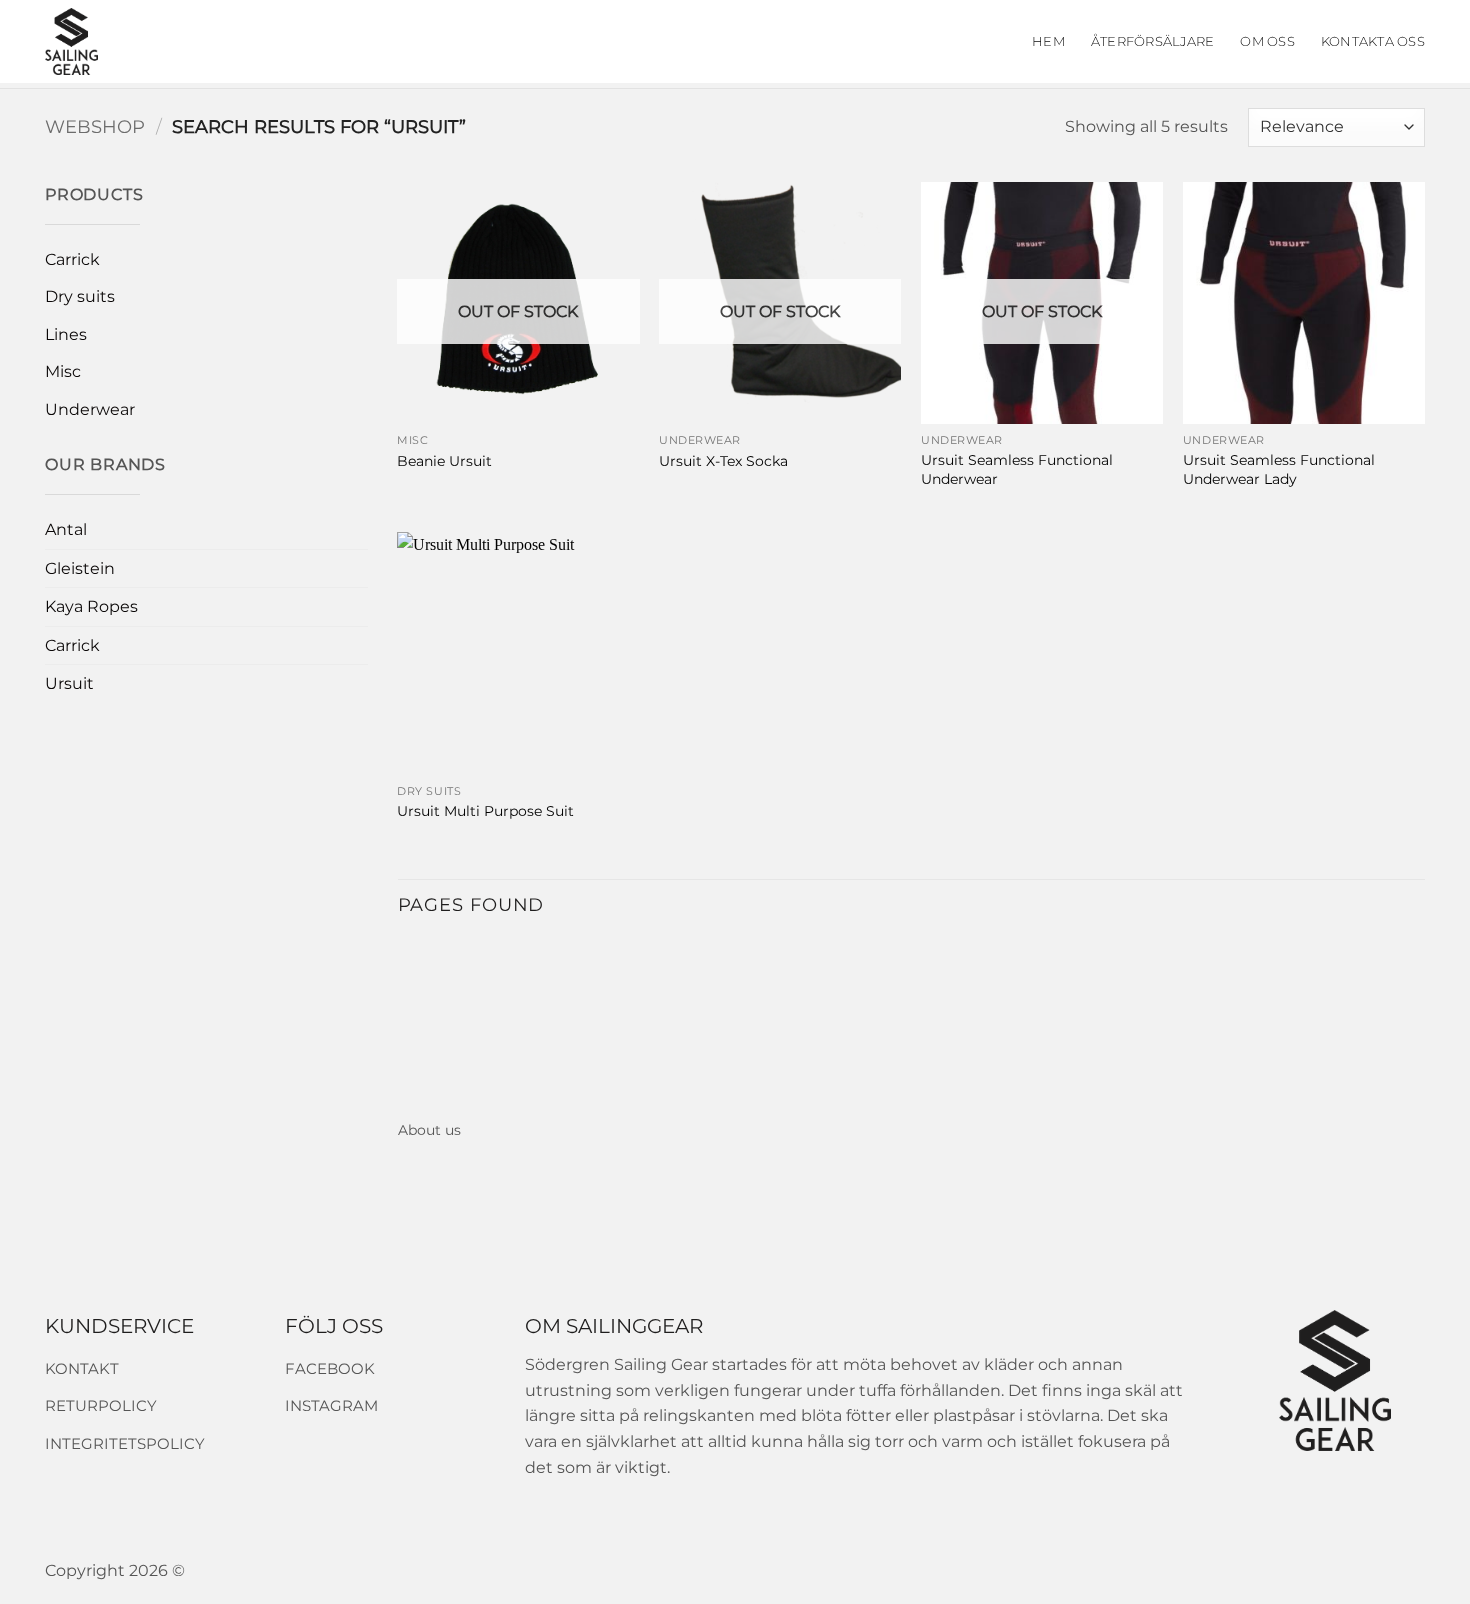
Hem (1048, 41)
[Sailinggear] (133, 41)
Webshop (95, 126)
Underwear (90, 409)
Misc (63, 371)
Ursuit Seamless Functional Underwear (1017, 469)
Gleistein (80, 568)
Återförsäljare (1153, 41)
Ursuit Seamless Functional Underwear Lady (1279, 469)
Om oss (1267, 41)
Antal (66, 529)
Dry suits (80, 296)
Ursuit (69, 683)
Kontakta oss (1373, 41)
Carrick (72, 259)
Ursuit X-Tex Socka (723, 461)
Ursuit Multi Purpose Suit (485, 811)
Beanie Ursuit (444, 461)
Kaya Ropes (91, 606)
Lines (66, 334)
